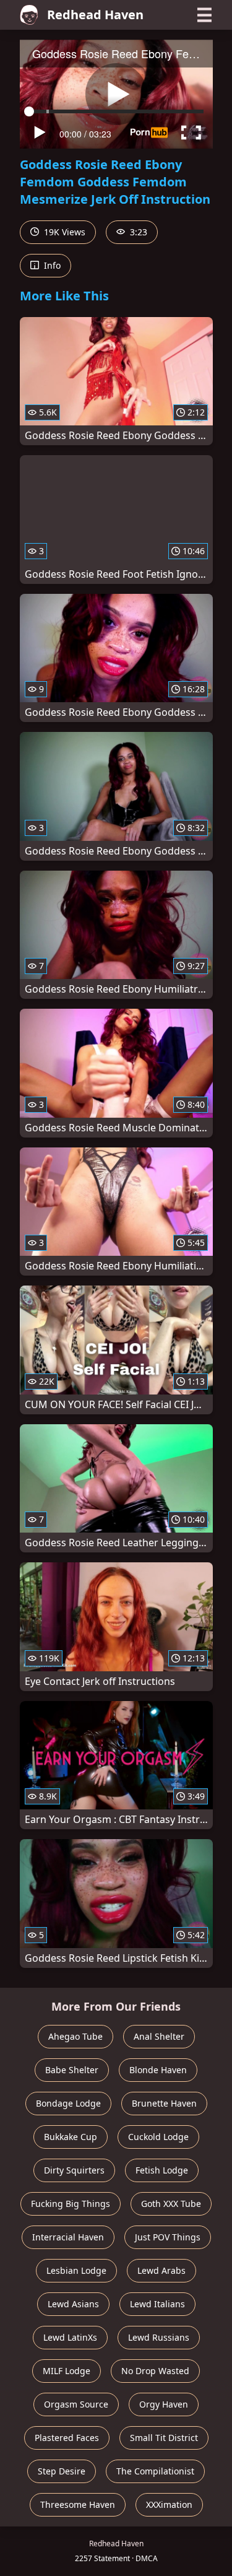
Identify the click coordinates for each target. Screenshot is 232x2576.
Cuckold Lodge (158, 2137)
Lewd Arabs (161, 2270)
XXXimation (169, 2504)
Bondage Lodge (68, 2103)
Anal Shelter (159, 2036)
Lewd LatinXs (70, 2337)
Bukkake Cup (71, 2137)
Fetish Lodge (162, 2170)
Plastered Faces (67, 2438)
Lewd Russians (159, 2337)
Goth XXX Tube (171, 2204)
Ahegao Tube (75, 2036)
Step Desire (62, 2471)
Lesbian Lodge (76, 2270)
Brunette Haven (164, 2103)
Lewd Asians (73, 2304)
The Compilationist (155, 2471)
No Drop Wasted (155, 2371)
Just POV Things (168, 2237)
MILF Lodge (67, 2371)
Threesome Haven (78, 2504)
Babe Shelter (72, 2070)
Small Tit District (164, 2438)
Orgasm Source (76, 2404)
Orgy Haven (164, 2404)
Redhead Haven (95, 15)
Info (51, 265)
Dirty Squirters (74, 2170)
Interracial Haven (68, 2237)
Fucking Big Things (71, 2204)
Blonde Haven (158, 2070)
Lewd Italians (157, 2304)
